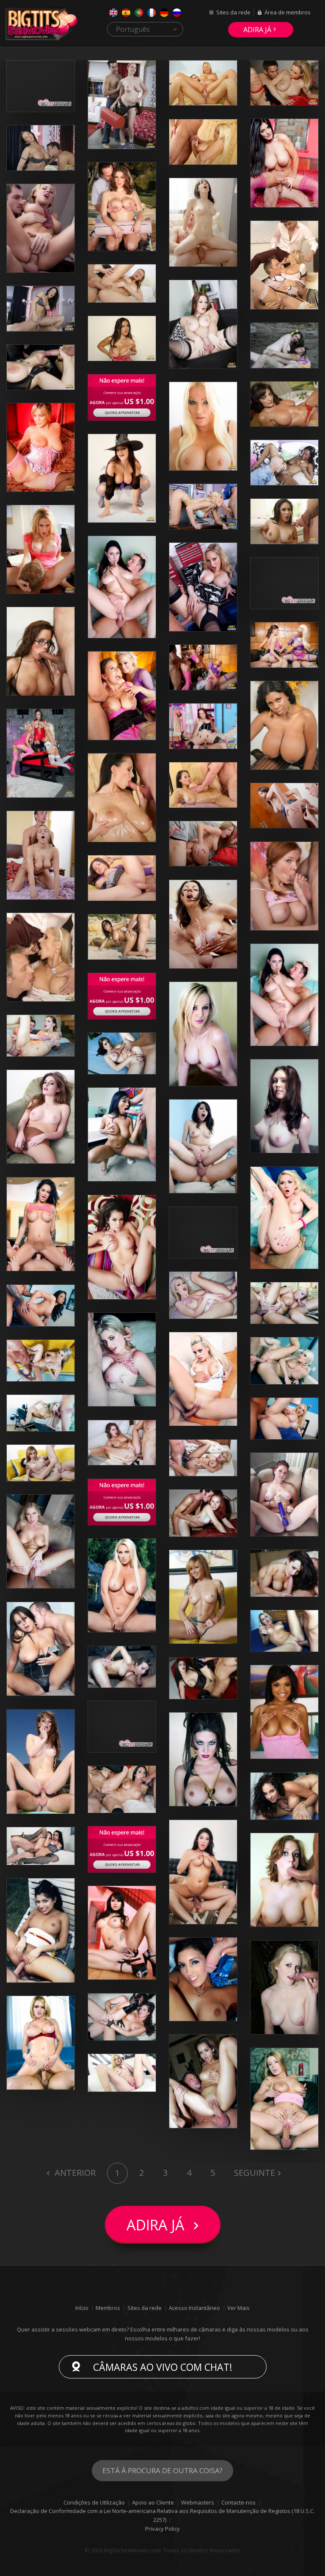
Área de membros (288, 12)
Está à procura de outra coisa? (162, 2470)
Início (82, 2308)
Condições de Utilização (94, 2502)
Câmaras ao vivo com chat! (163, 2367)
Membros (108, 2308)
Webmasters (198, 2502)
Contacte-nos (238, 2502)
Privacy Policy (162, 2529)
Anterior (74, 2173)
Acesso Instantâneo (194, 2308)
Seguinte (255, 2173)
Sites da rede (233, 12)
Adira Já (257, 30)
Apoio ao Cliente (153, 2502)
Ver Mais (238, 2308)
